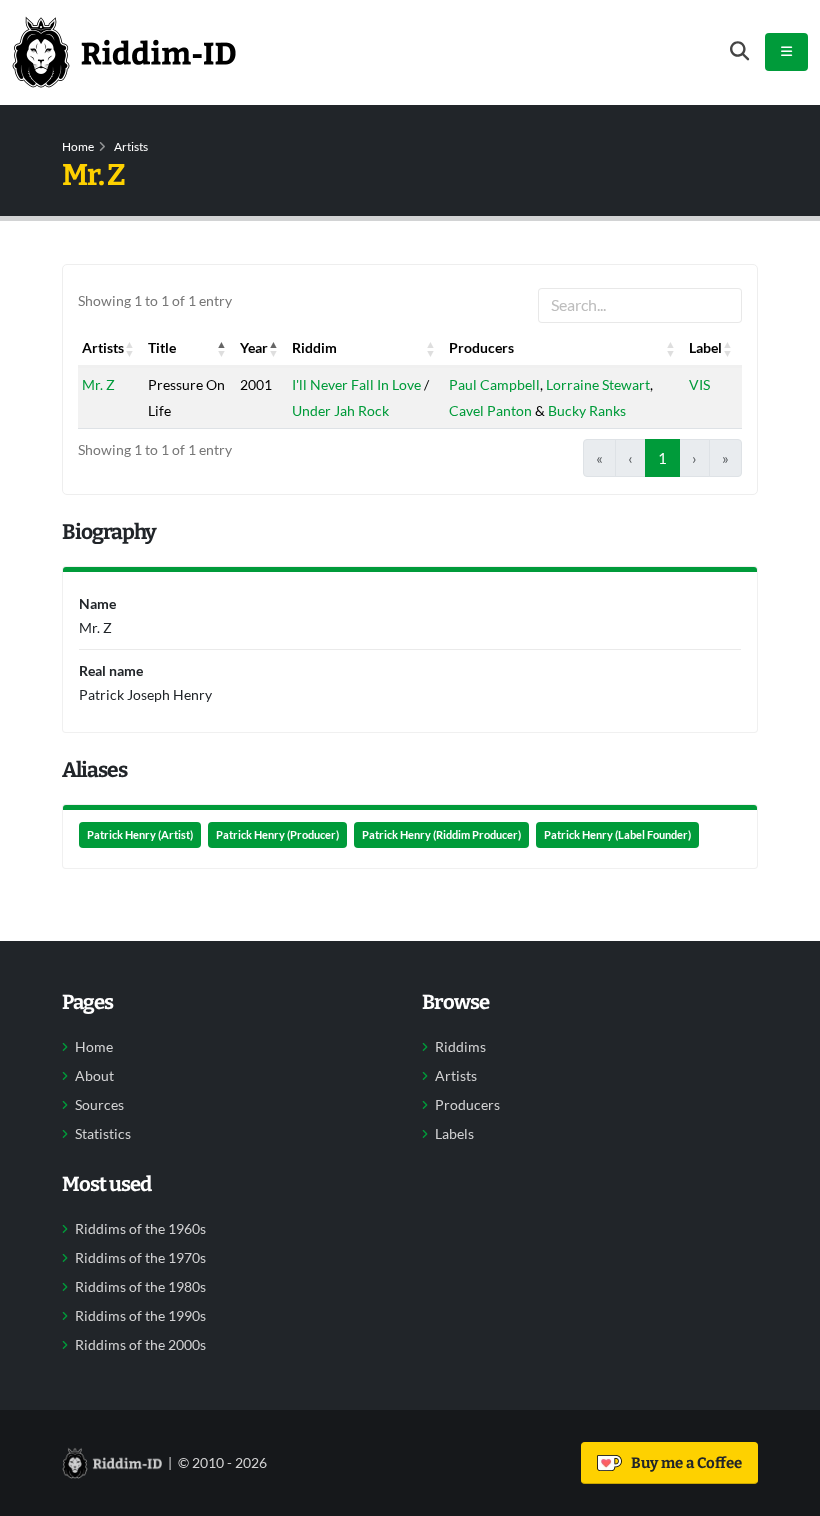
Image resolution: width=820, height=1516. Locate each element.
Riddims (460, 1047)
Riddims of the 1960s (140, 1229)
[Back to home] (124, 52)
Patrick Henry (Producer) (277, 835)
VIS (699, 384)
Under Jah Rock (340, 410)
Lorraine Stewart (598, 384)
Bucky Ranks (587, 410)
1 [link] (662, 458)
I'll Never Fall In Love (356, 384)
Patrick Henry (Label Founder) (617, 835)
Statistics (103, 1134)
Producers (467, 1105)
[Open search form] (739, 51)
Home (78, 146)
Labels (454, 1134)
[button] (130, 348)
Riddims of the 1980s (140, 1287)
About (94, 1076)
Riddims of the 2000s (140, 1345)
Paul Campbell (494, 384)
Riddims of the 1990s (140, 1316)
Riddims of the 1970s (140, 1258)
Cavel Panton (490, 410)
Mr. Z (98, 384)
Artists (131, 146)
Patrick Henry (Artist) (140, 835)
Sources (99, 1105)
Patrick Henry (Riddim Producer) (441, 835)
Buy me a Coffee (683, 1463)
